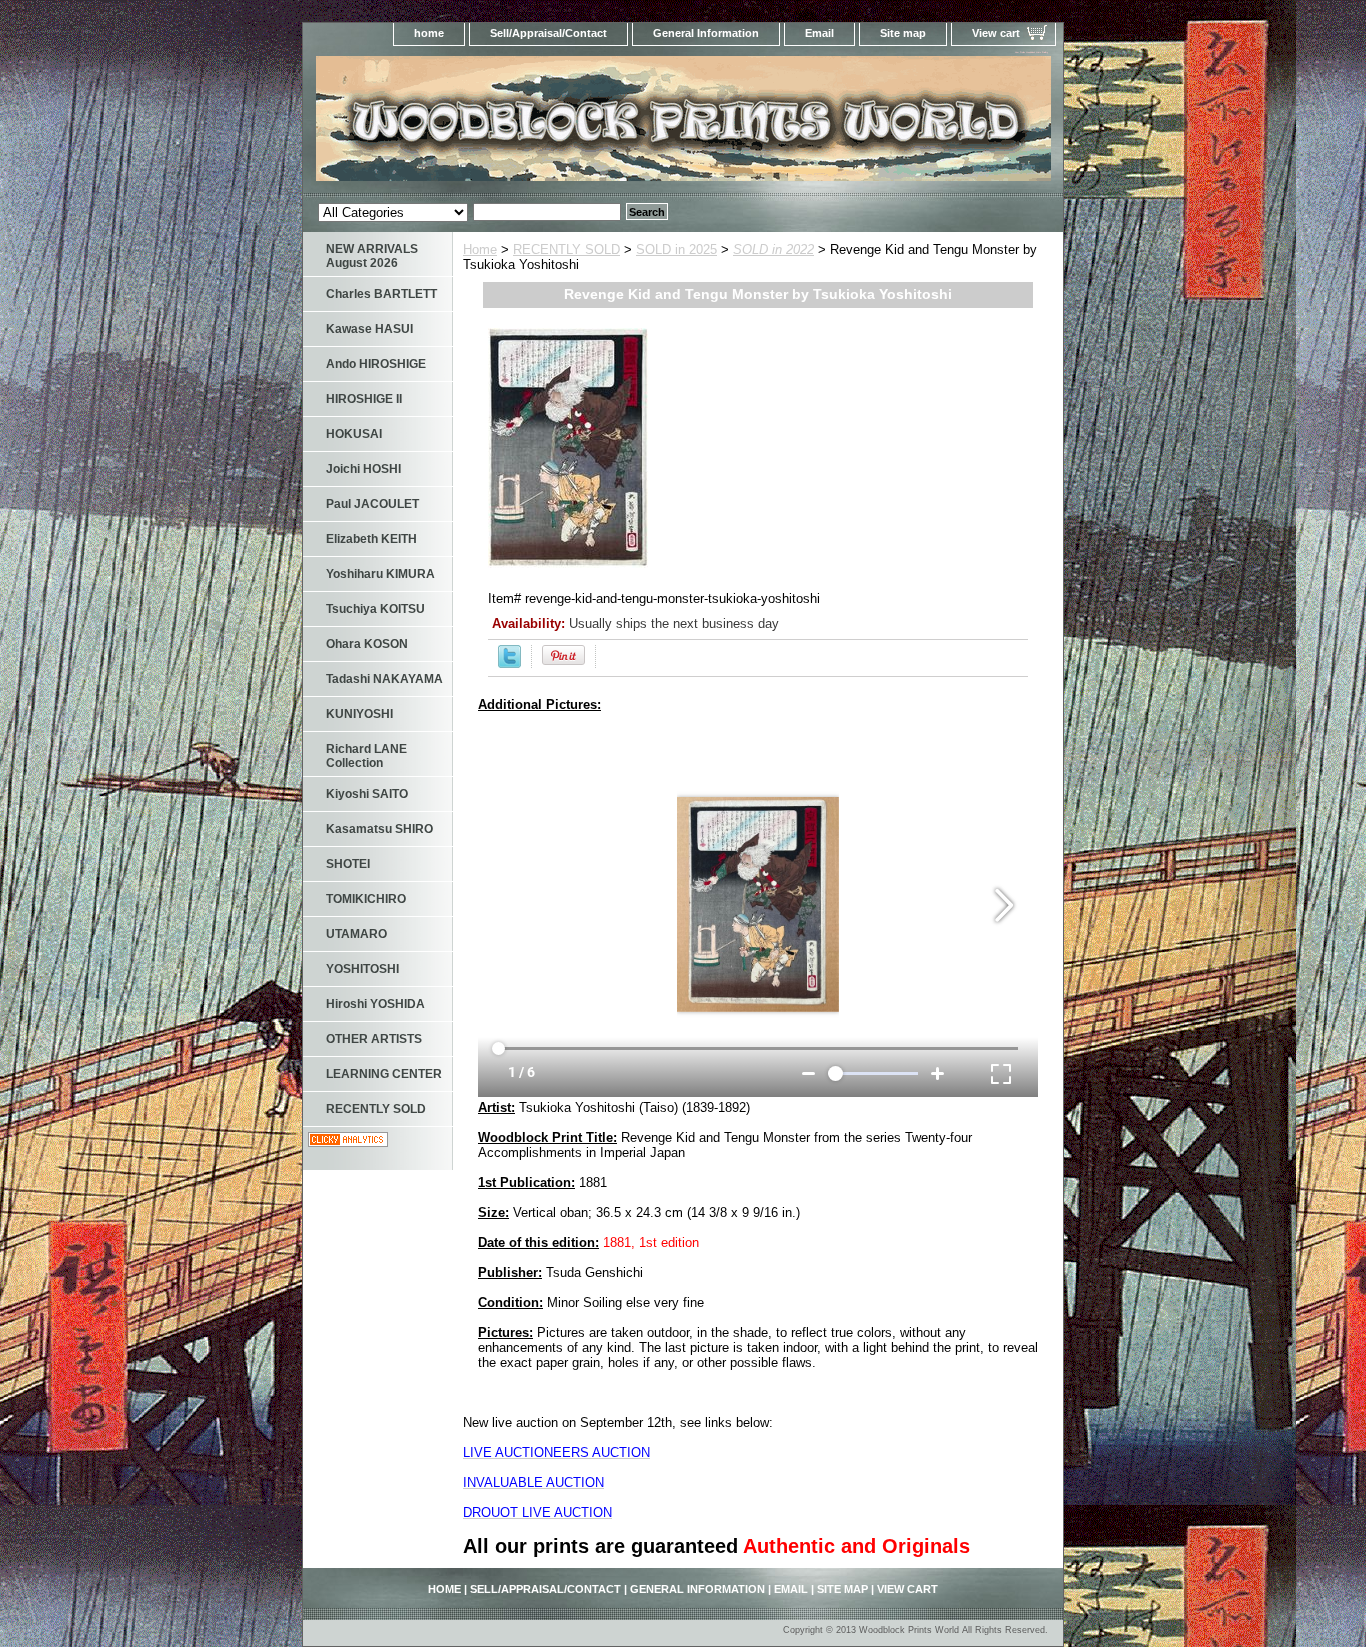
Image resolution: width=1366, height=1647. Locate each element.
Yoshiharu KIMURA (380, 574)
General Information (706, 33)
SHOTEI (348, 864)
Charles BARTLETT (381, 294)
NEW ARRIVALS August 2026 (372, 256)
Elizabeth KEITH (371, 539)
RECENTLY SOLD (566, 249)
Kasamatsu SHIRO (379, 829)
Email (819, 33)
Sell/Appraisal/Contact (548, 33)
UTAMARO (356, 934)
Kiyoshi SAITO (367, 794)
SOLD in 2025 (676, 249)
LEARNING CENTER (384, 1074)
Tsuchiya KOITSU (375, 609)
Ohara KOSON (367, 644)
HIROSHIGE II (364, 399)
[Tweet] (509, 663)
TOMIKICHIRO (366, 899)
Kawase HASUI (369, 329)
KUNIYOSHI (359, 714)
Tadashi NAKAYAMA (384, 679)
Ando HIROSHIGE (376, 364)
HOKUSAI (354, 434)
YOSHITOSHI (362, 969)
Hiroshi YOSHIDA (375, 1004)
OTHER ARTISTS (374, 1039)
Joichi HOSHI (363, 469)
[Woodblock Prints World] (553, 124)
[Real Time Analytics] (348, 1142)
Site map (903, 33)
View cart (996, 33)
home (429, 33)
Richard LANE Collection (366, 756)
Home (480, 249)
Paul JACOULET (372, 504)
